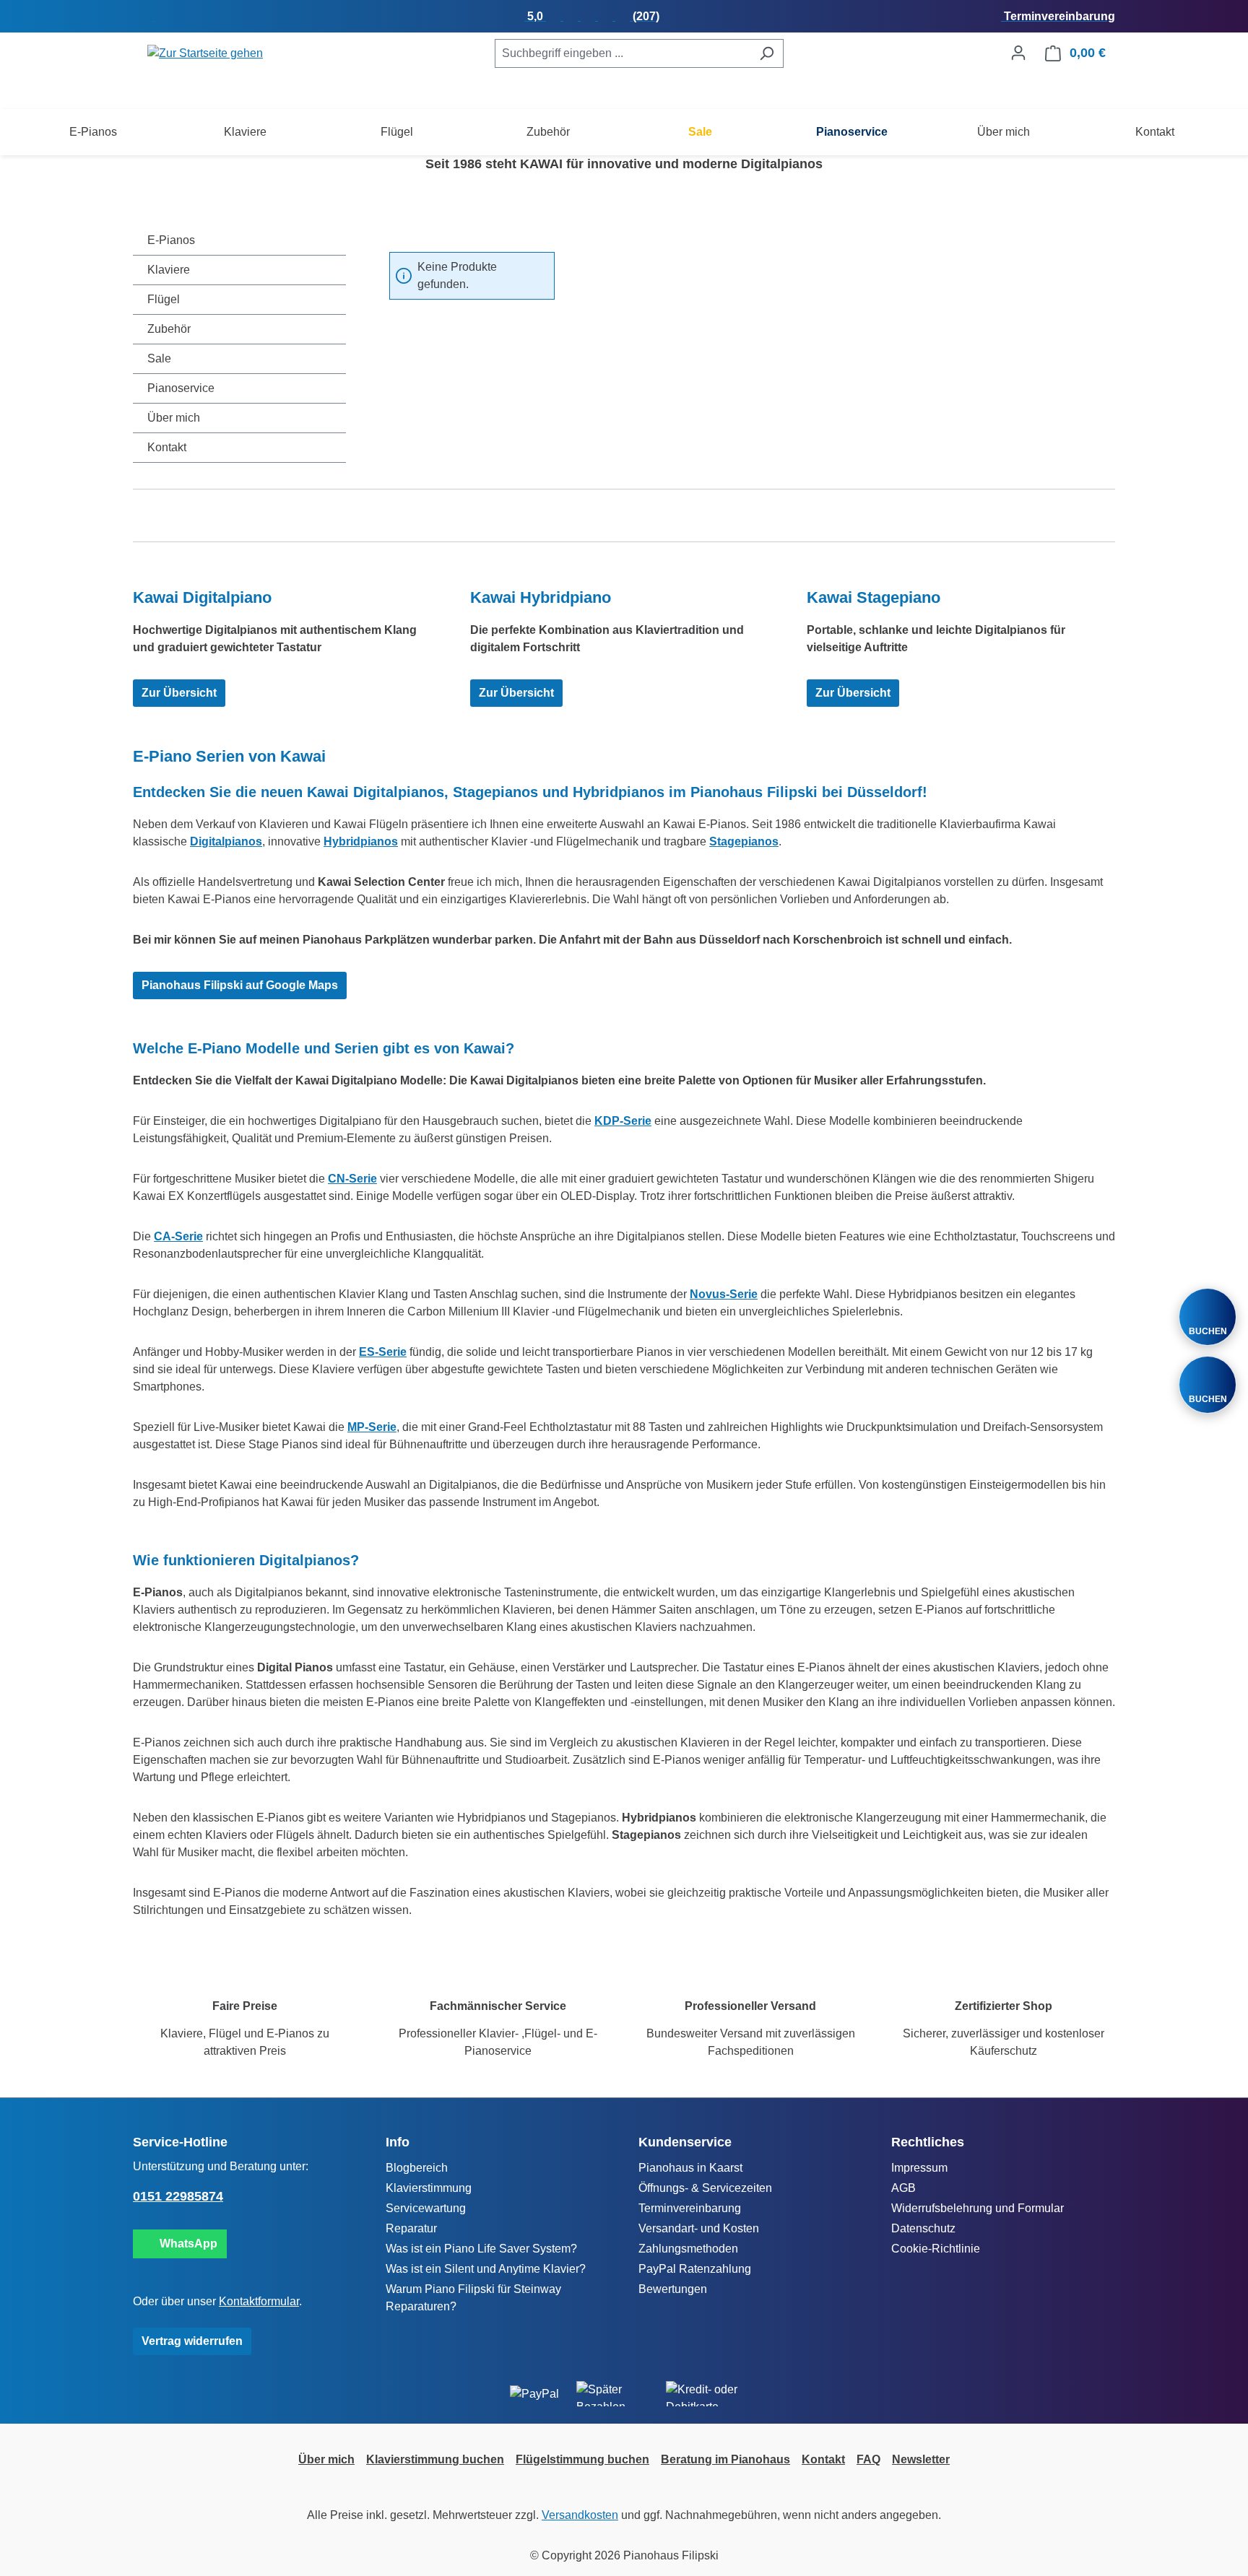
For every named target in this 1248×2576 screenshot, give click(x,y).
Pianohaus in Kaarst (690, 2168)
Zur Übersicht (179, 693)
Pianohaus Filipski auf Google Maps (240, 985)
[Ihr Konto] (1018, 53)
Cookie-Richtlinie (936, 2249)
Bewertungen (673, 2289)
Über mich (174, 418)
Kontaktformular (259, 2301)
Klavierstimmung (429, 2188)
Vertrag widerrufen (192, 2341)
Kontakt (167, 447)
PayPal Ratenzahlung (695, 2269)
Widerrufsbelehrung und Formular (978, 2208)
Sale (159, 358)
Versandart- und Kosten (699, 2228)
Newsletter (921, 2459)
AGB (903, 2188)
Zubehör (169, 329)
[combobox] (623, 53)
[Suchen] (767, 53)
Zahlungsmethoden (688, 2249)
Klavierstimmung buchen (435, 2459)
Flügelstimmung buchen (582, 2459)
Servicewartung (426, 2208)
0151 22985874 (178, 2196)
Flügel (164, 299)
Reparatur (411, 2228)
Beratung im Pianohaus (725, 2459)
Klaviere (169, 270)
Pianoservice (181, 388)
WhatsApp (186, 2244)
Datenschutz (923, 2228)
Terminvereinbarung (690, 2208)
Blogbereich (417, 2168)
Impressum (919, 2168)
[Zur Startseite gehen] (205, 53)
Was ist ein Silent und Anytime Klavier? (486, 2269)
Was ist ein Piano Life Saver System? (481, 2249)
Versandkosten (580, 2515)
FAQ (868, 2459)
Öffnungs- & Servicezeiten (705, 2188)
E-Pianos (171, 240)
